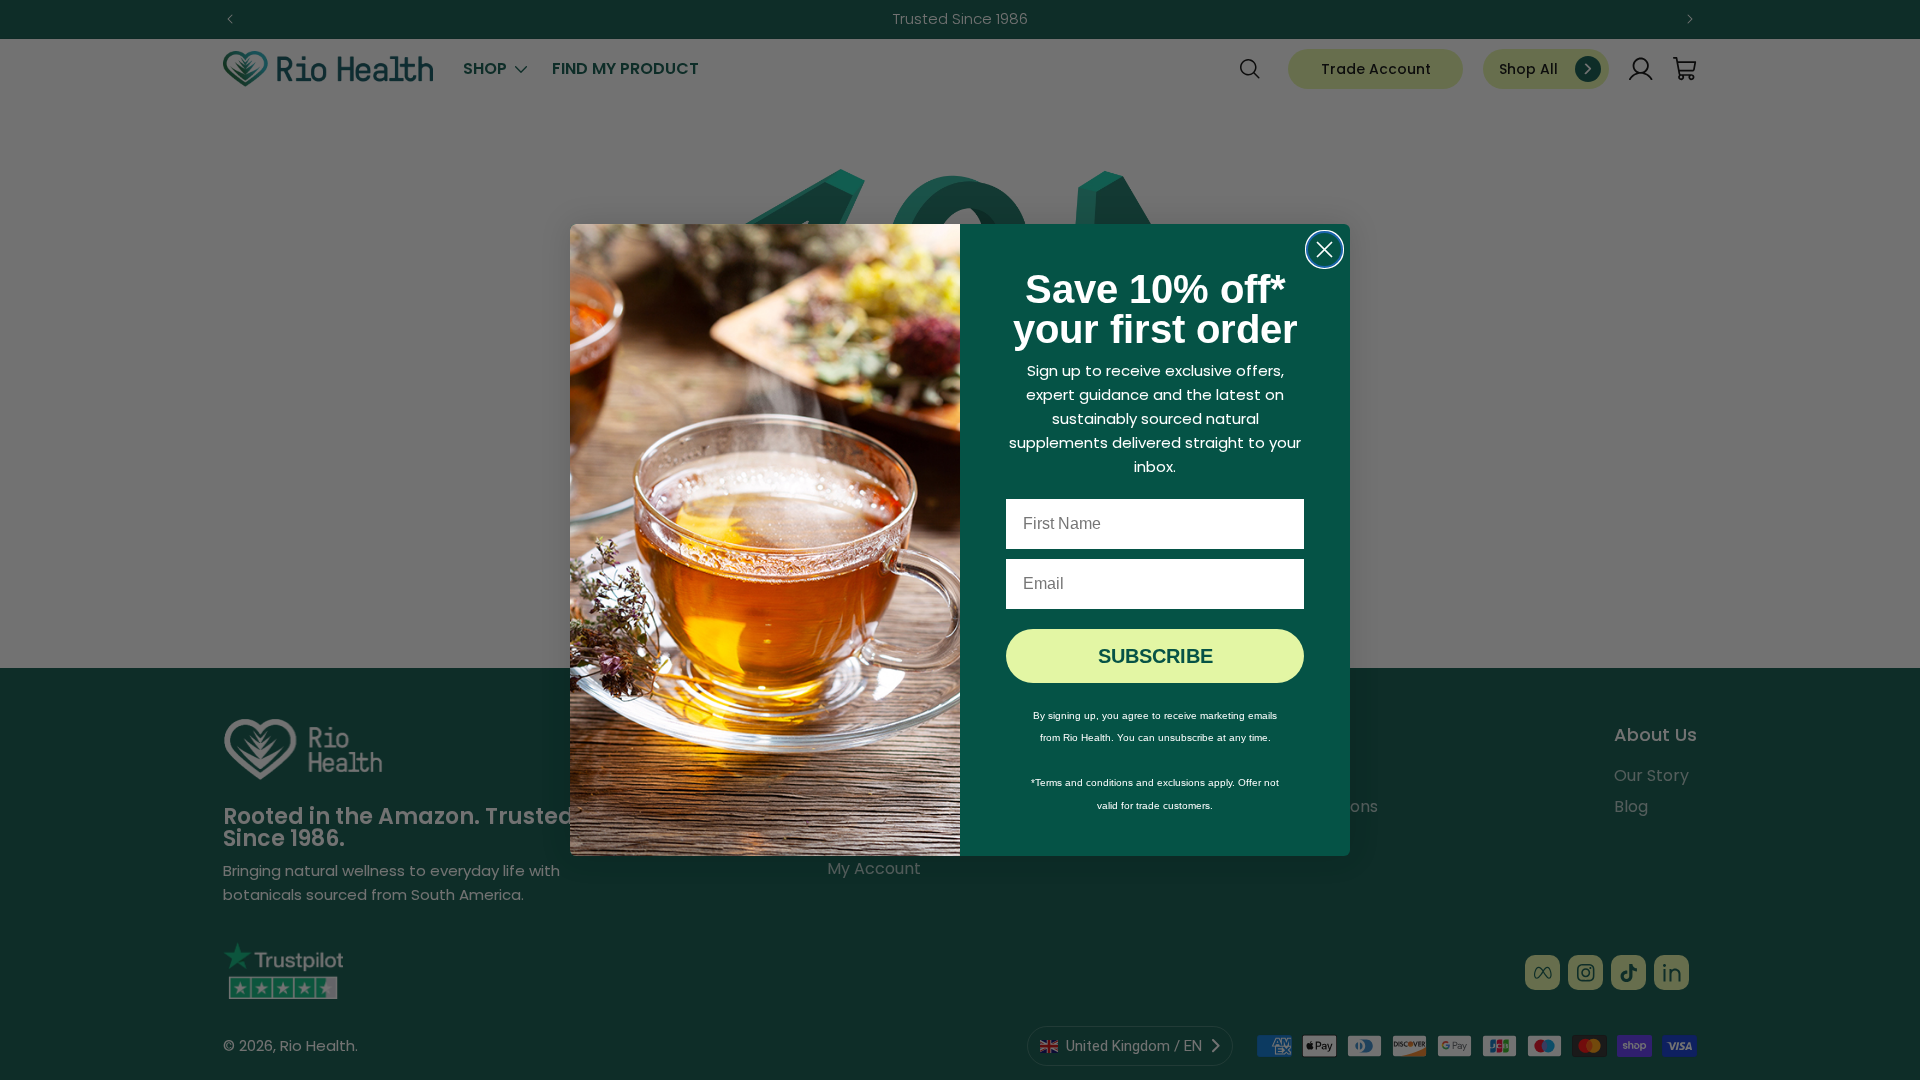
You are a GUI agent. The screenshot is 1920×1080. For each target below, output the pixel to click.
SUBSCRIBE (1155, 656)
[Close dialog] (1324, 249)
